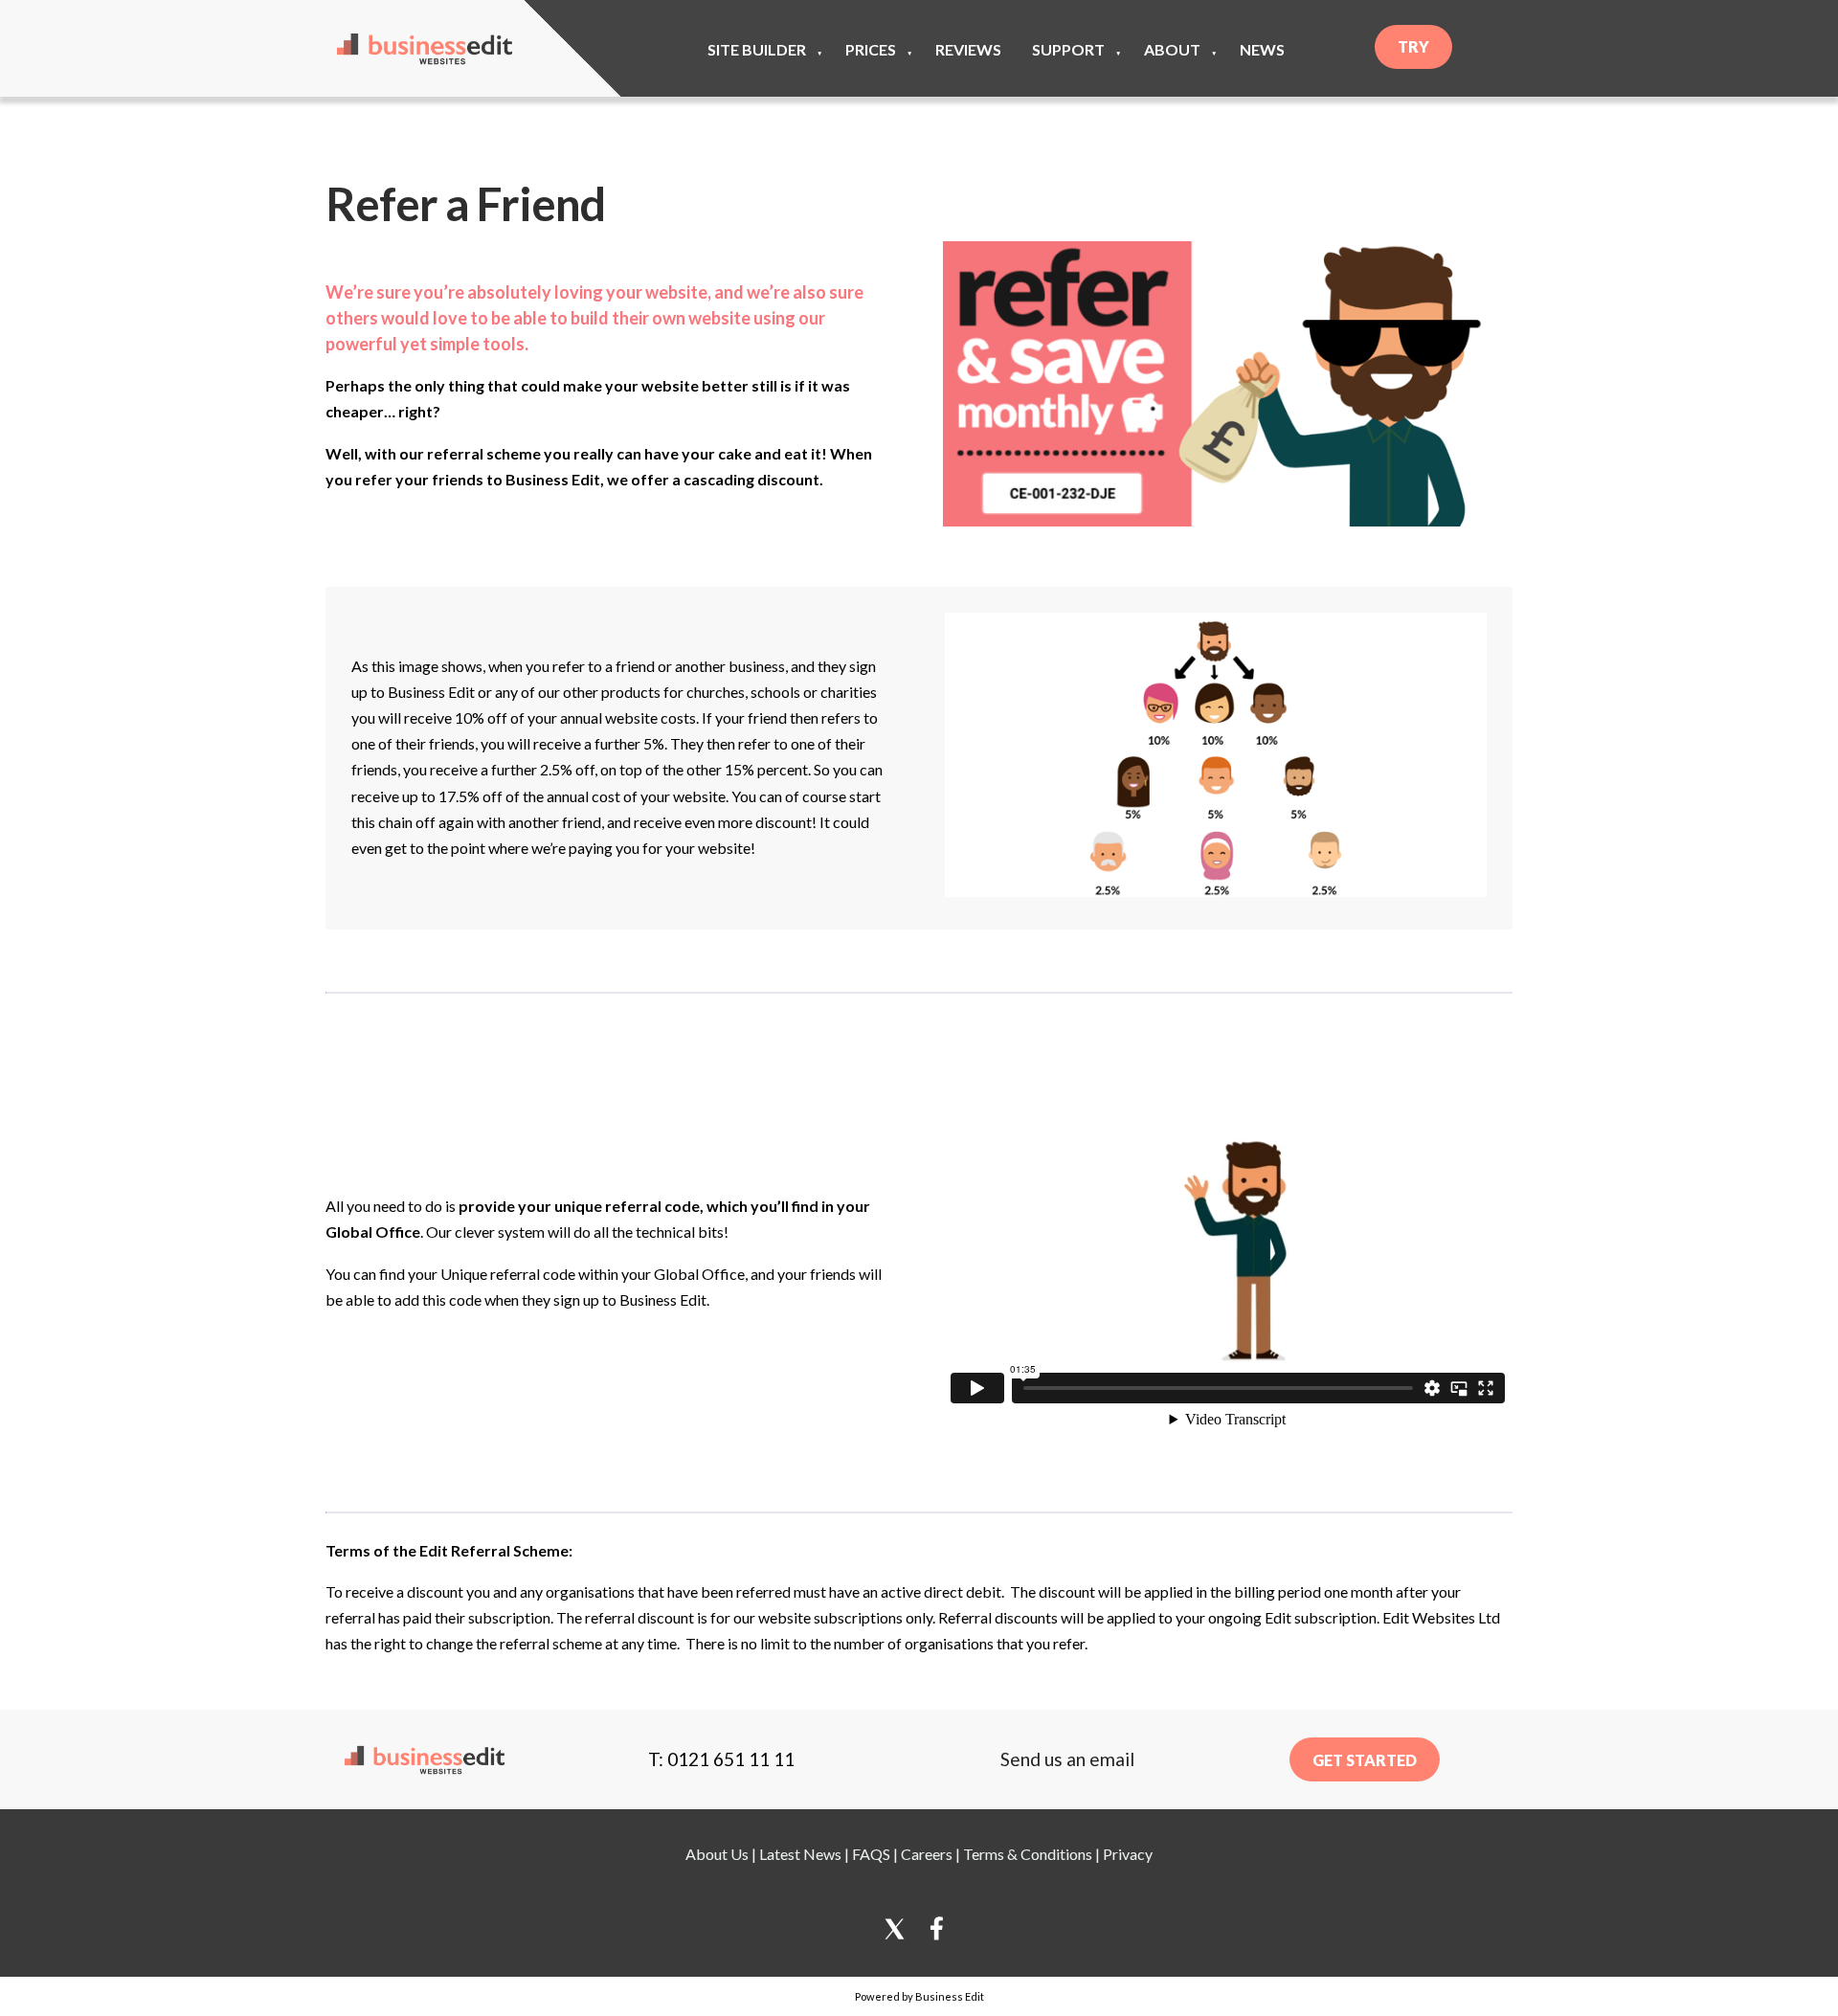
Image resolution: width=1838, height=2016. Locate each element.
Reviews (968, 49)
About (1172, 49)
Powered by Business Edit (919, 1996)
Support (1068, 49)
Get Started (1365, 1760)
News (1262, 49)
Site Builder (757, 49)
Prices (871, 49)
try (1413, 46)
